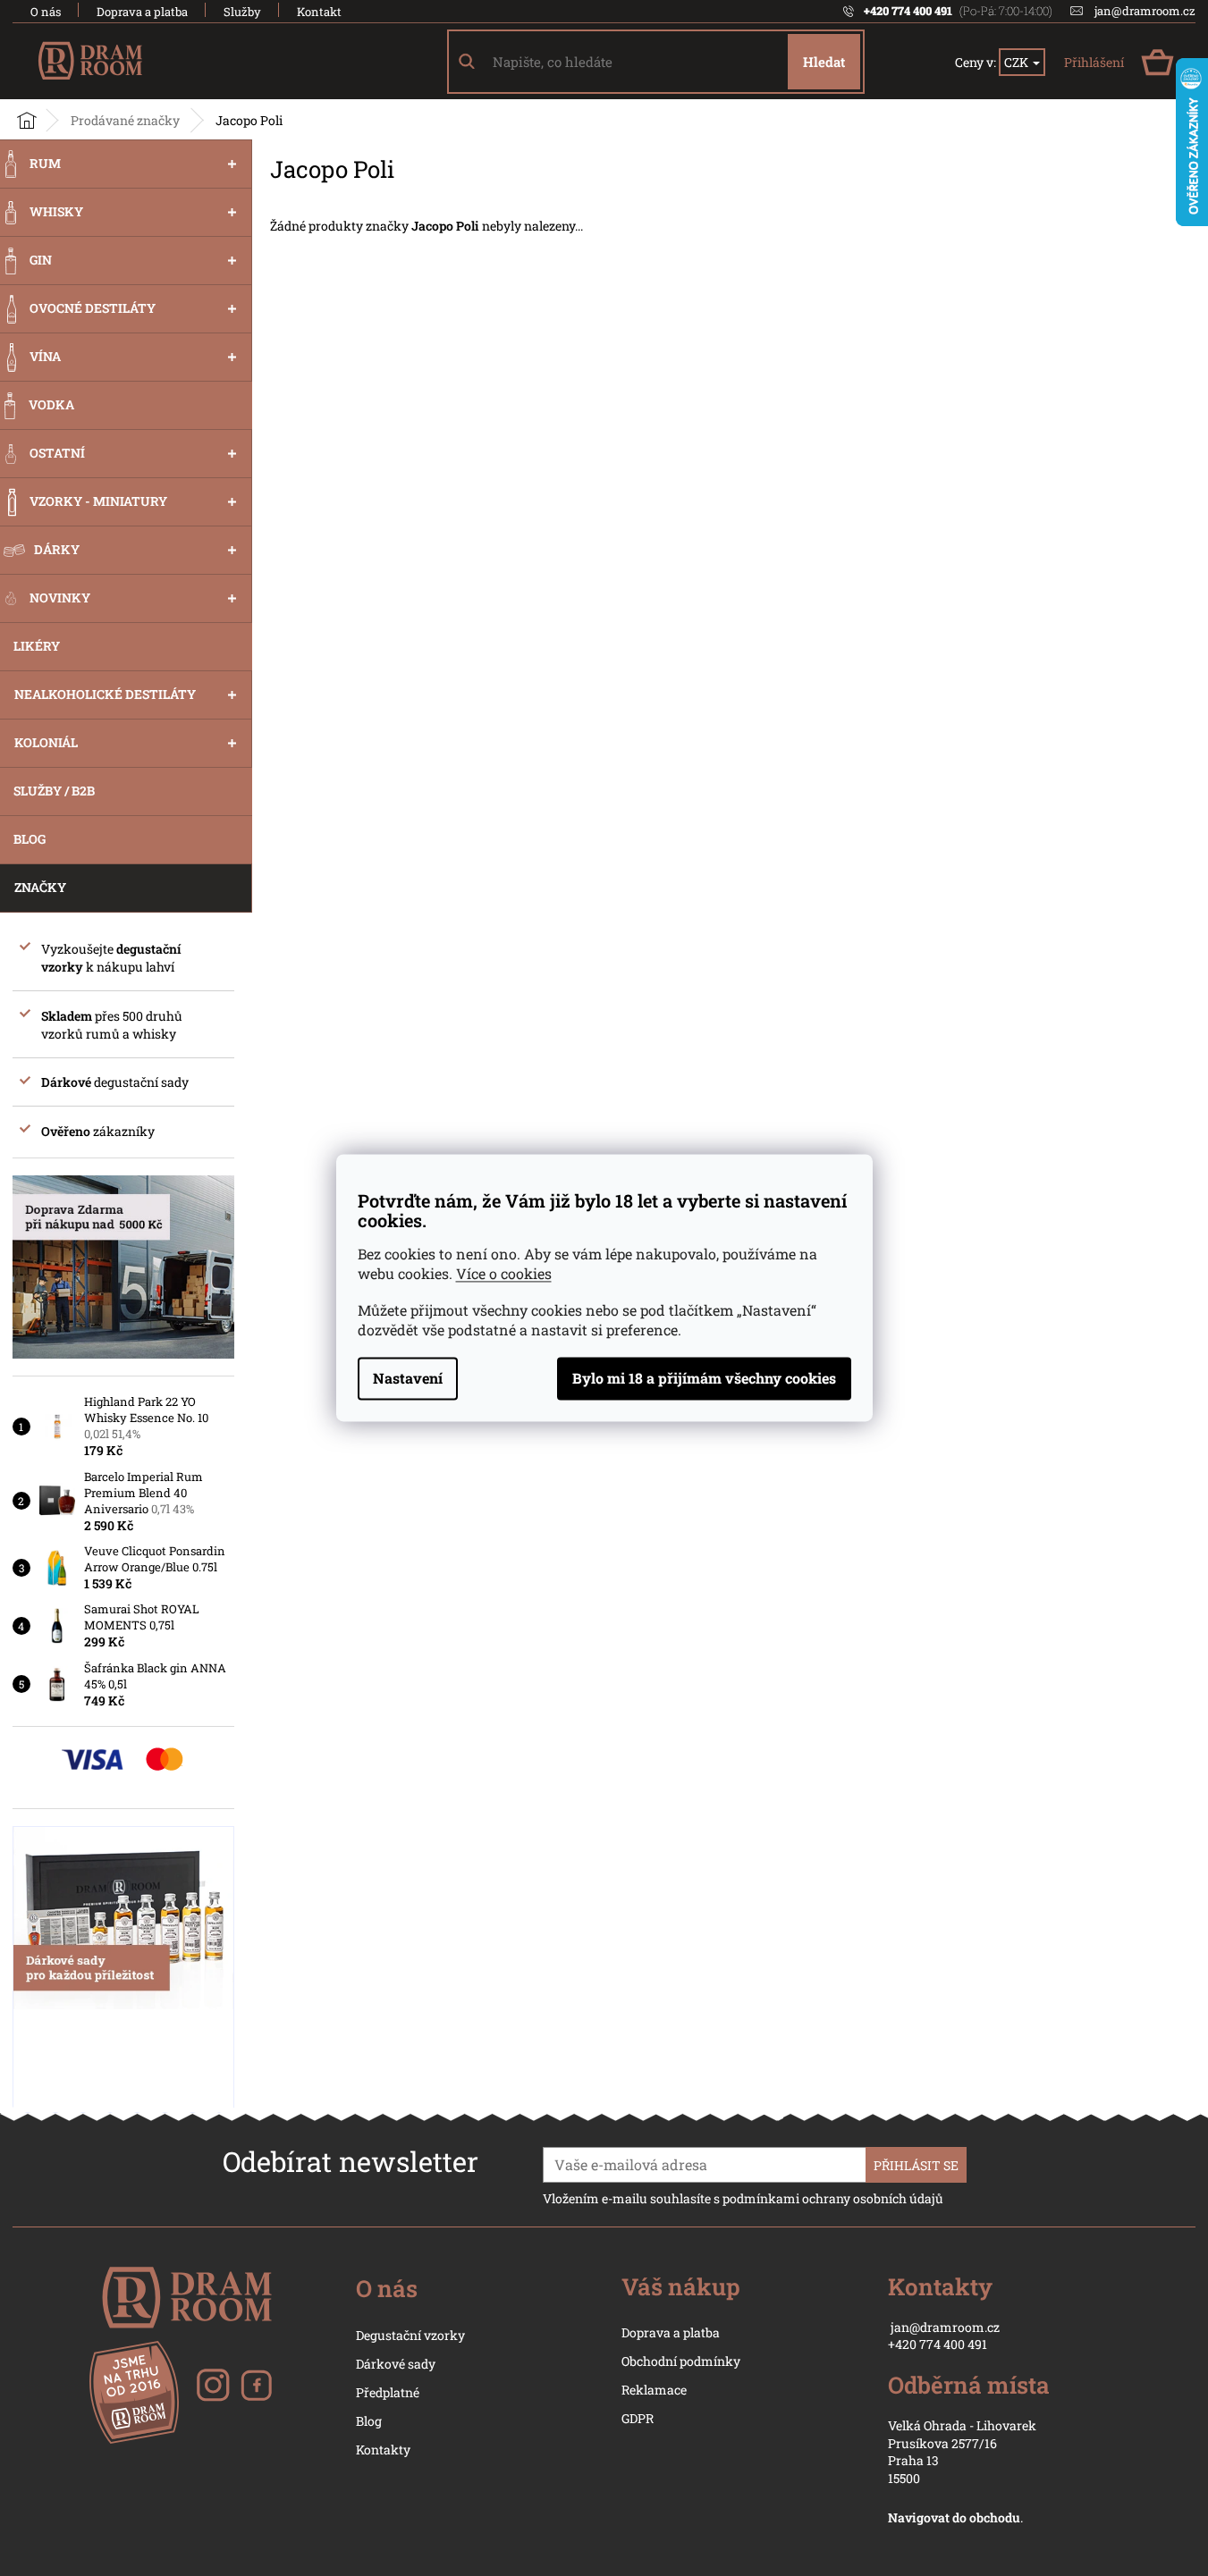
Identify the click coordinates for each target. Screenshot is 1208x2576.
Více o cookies (504, 1274)
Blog (369, 2421)
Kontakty (383, 2450)
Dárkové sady (396, 2364)
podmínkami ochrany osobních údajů (833, 2198)
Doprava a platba (142, 12)
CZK (1018, 62)
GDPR (638, 2418)
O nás (46, 12)
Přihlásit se (916, 2165)
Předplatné (388, 2392)
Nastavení (408, 1379)
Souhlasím (704, 1379)
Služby (242, 12)
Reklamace (654, 2390)
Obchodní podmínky (681, 2361)
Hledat (824, 62)
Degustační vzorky (410, 2335)
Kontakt (319, 12)
